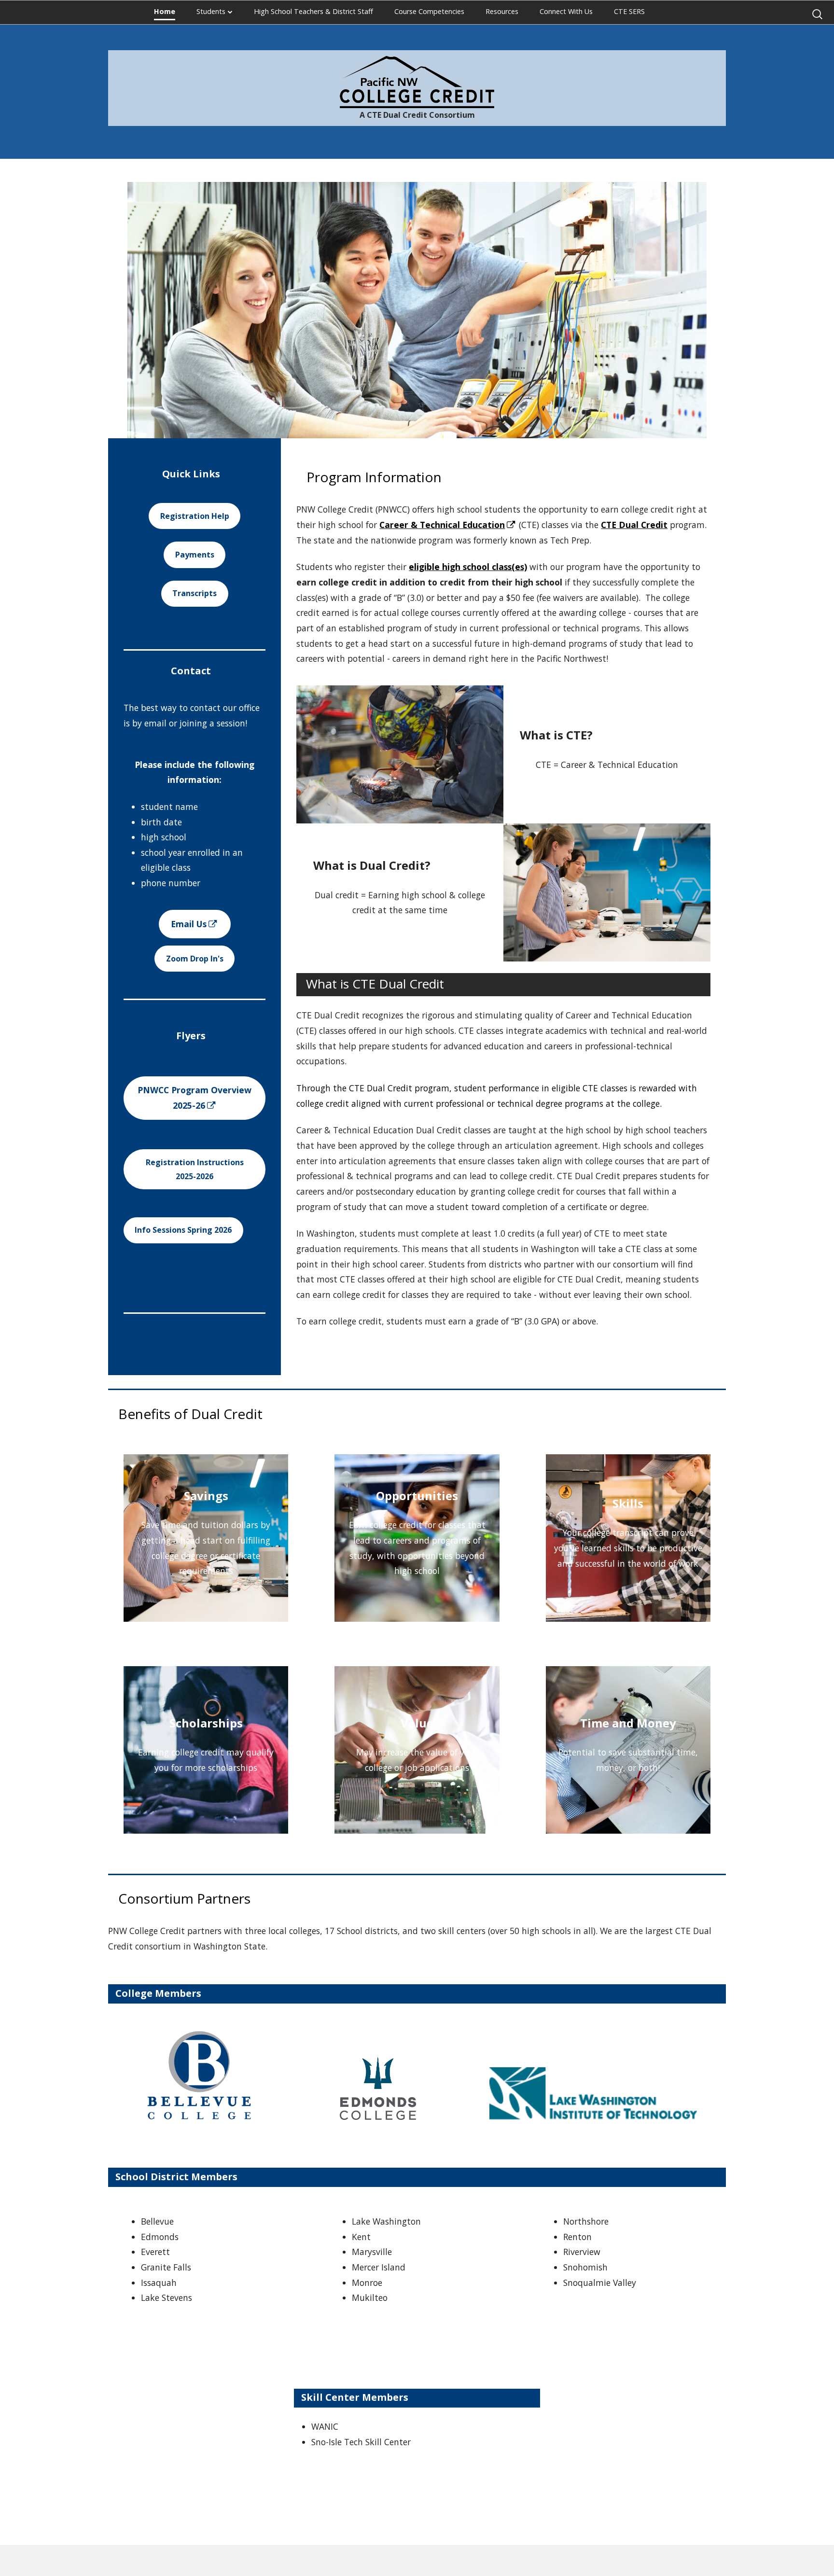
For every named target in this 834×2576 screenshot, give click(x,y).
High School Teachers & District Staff (313, 11)
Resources (502, 11)
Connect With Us (566, 11)
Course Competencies (429, 11)
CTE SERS (629, 11)
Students (211, 11)
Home (165, 11)
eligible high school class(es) (468, 567)
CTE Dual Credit (634, 525)
